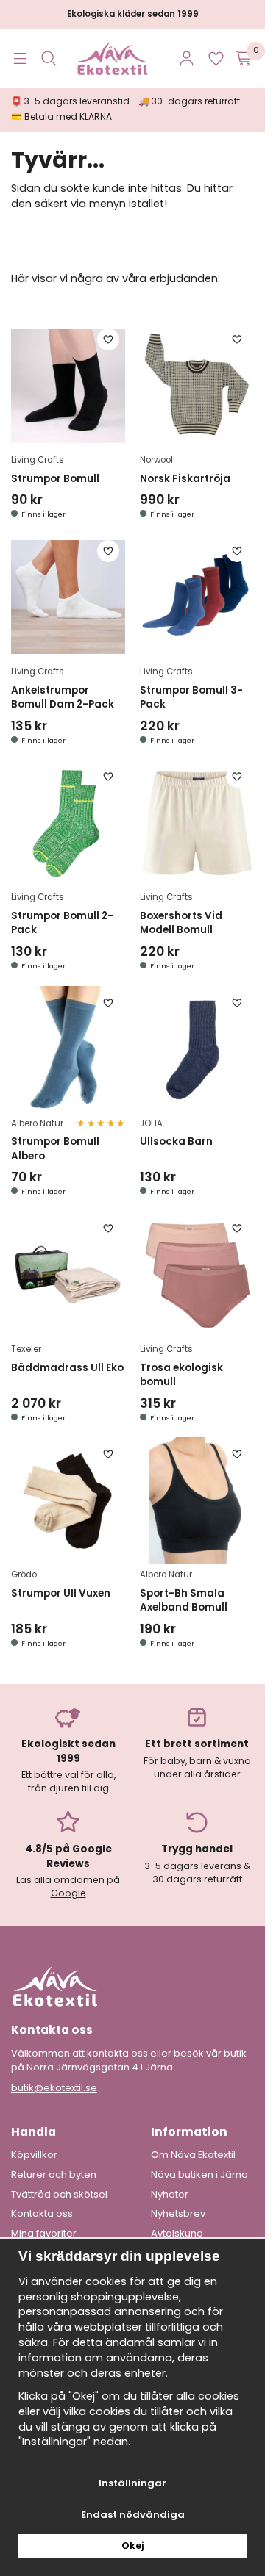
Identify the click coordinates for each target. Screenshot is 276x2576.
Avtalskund (177, 2234)
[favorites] (216, 58)
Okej (133, 2546)
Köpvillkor (34, 2155)
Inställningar (132, 2483)
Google (68, 1893)
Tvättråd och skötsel (59, 2195)
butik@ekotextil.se (54, 2088)
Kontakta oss (42, 2214)
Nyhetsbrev (178, 2214)
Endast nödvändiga (133, 2515)
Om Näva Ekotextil (193, 2155)
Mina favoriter (44, 2234)
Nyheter (170, 2195)
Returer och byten (54, 2175)
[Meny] (20, 58)
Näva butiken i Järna (199, 2175)
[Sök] (49, 58)
